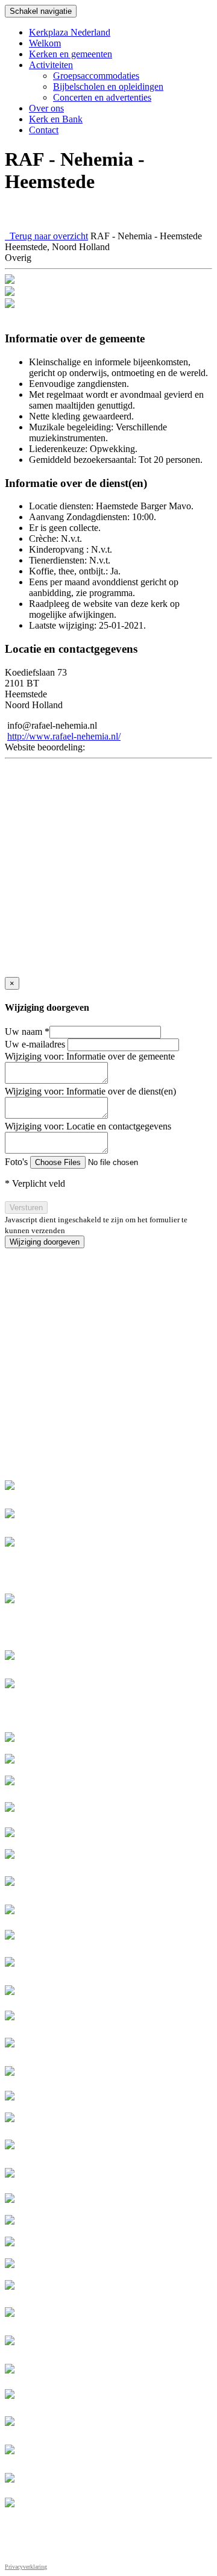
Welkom (45, 43)
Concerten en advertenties (102, 97)
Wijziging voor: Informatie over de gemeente (90, 1056)
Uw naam (27, 1032)
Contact (44, 130)
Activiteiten (51, 65)
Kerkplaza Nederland (70, 32)
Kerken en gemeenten (71, 54)
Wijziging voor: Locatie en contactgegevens (88, 1126)
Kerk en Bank (56, 119)
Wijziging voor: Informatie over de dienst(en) (90, 1091)
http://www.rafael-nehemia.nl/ (64, 736)
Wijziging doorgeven (45, 1242)
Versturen (26, 1208)
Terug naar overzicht (46, 236)
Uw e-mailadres (36, 1044)
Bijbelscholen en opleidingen (108, 86)
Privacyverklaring (26, 2567)
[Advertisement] (108, 1357)
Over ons (46, 108)
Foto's (17, 1162)
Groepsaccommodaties (96, 76)
